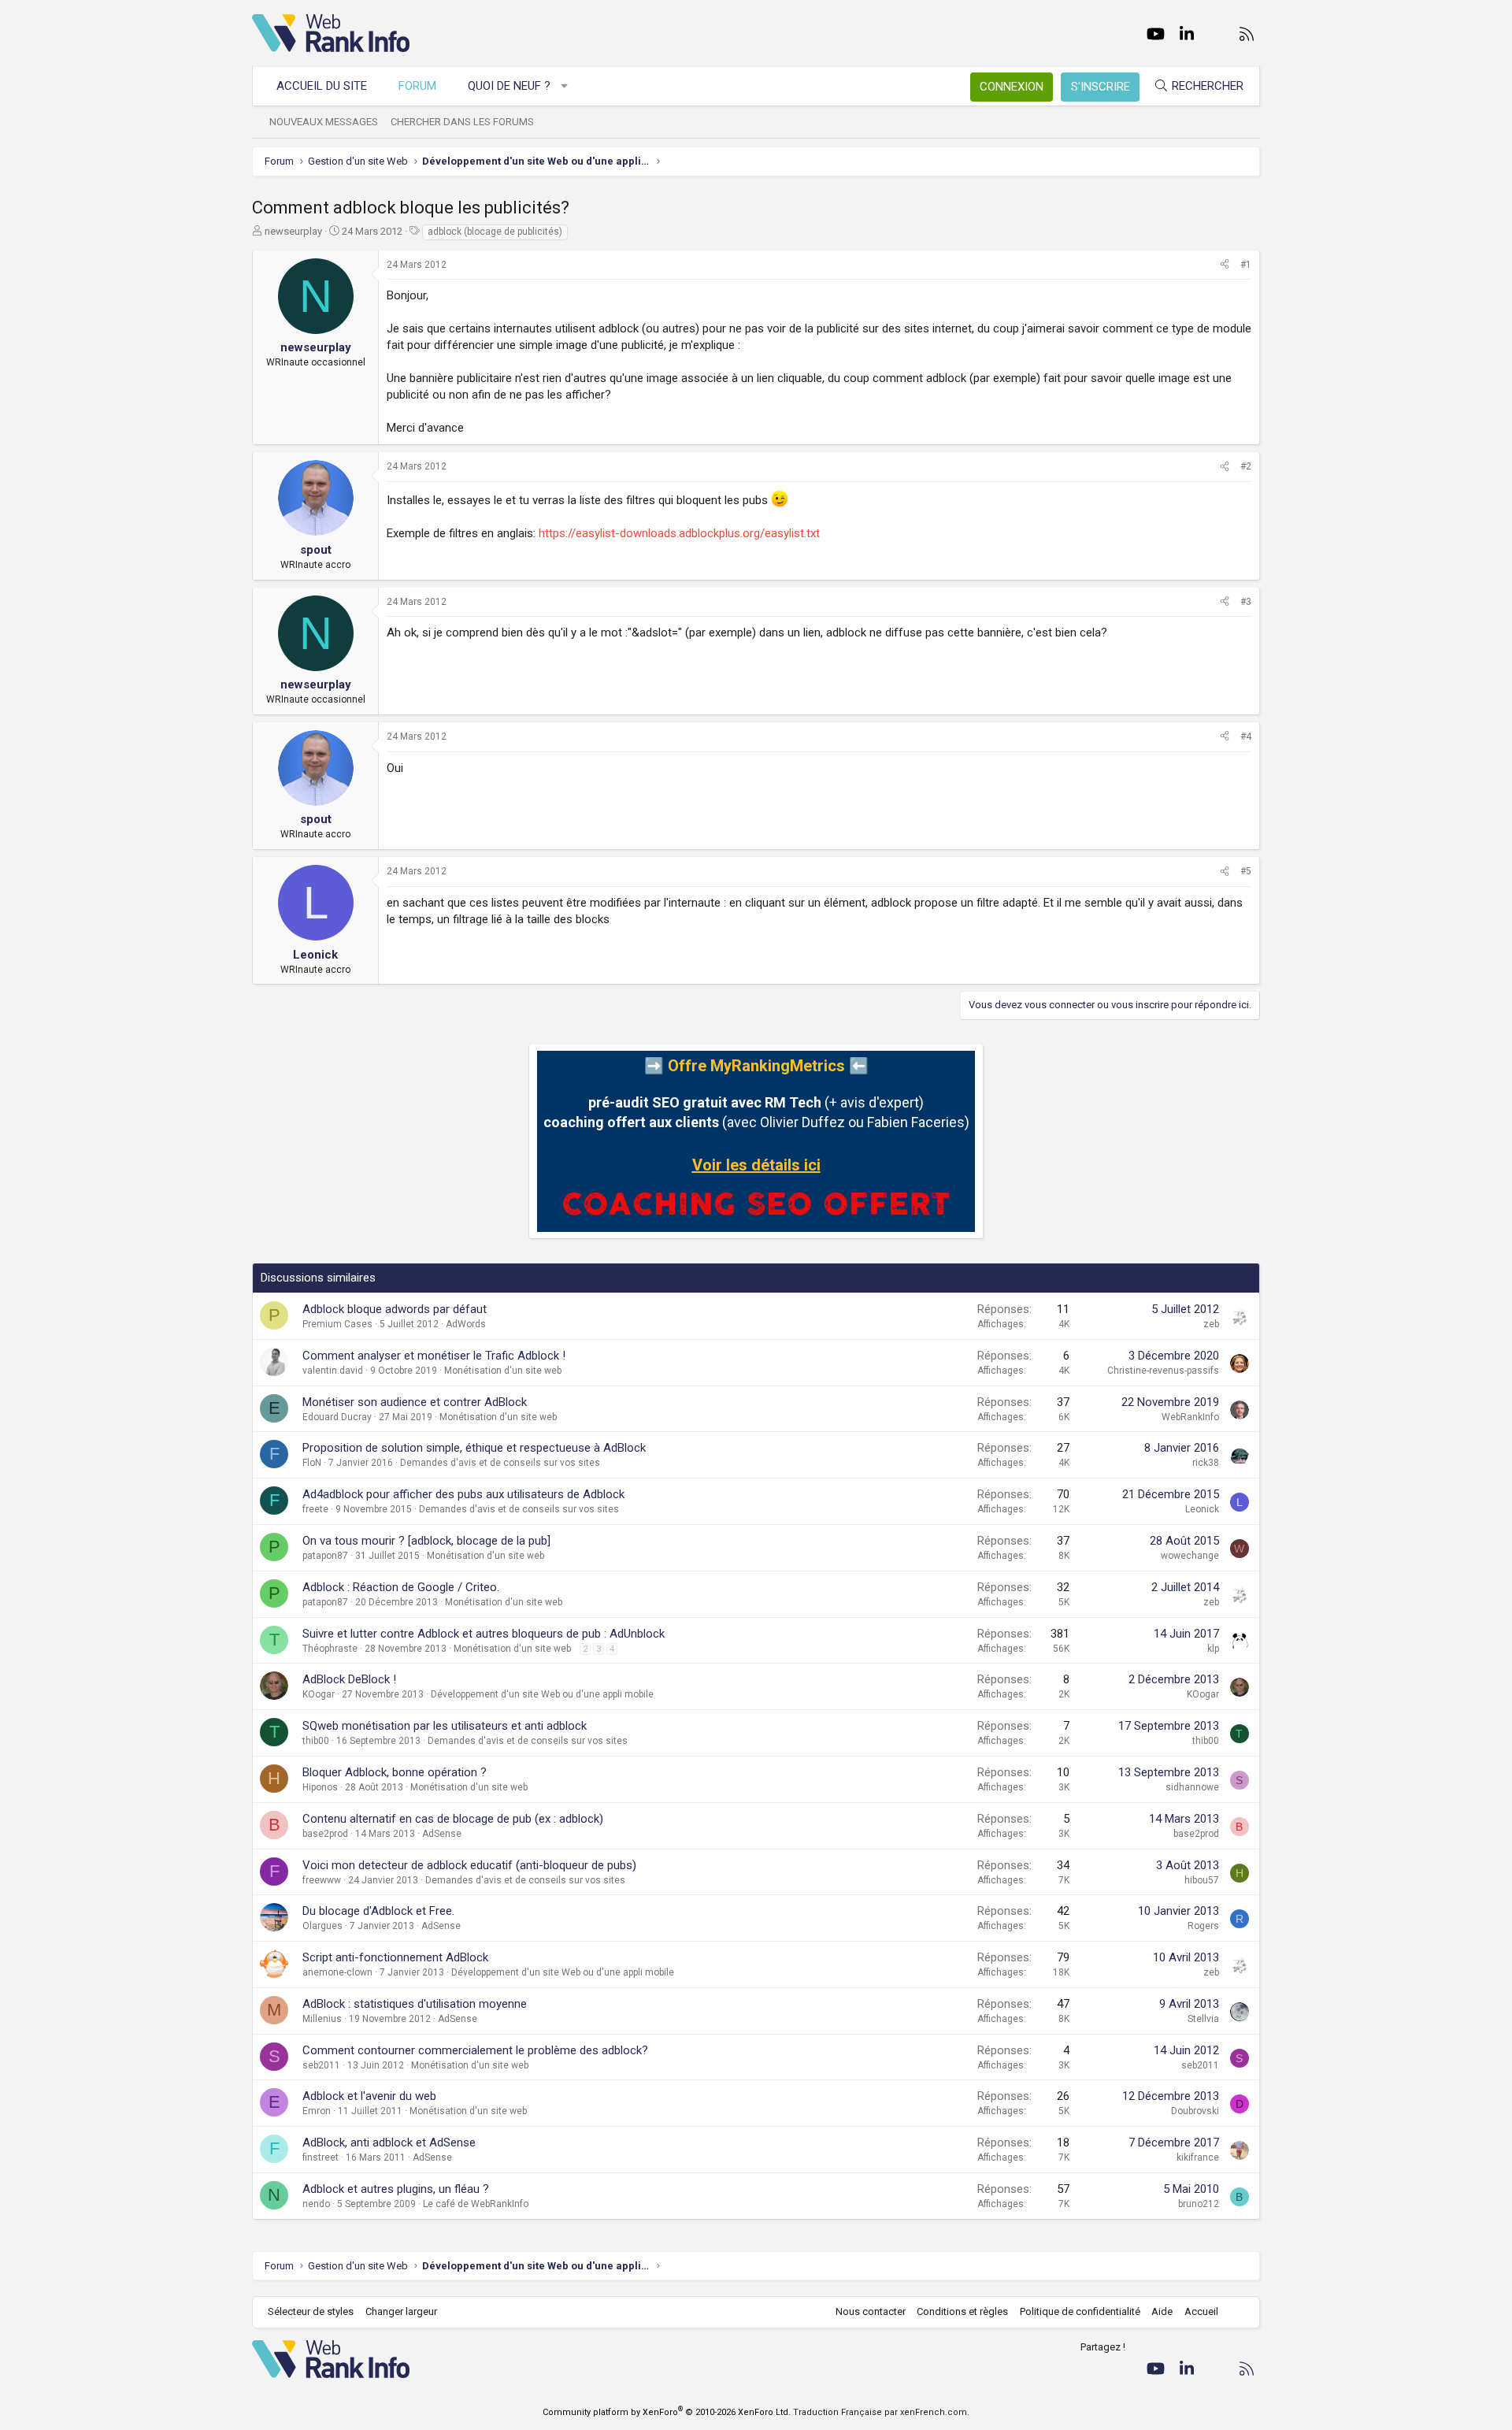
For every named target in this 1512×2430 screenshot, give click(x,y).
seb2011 (321, 2065)
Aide (1162, 2311)
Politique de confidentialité (1080, 2311)
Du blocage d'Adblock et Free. (378, 1911)
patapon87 (325, 1556)
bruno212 (1199, 2204)
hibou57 (1202, 1880)
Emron (317, 2111)
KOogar (319, 1694)
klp (1213, 1649)
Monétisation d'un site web (503, 1371)
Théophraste (330, 1649)
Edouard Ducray (337, 1417)
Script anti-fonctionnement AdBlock (395, 1957)
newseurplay (293, 231)
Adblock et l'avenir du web (369, 2096)
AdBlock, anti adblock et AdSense (389, 2142)
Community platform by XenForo (667, 2412)
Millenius (322, 2019)
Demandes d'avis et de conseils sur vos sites (500, 1463)
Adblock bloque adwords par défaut (395, 1309)
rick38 (1206, 1463)
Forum (417, 86)
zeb (1211, 1324)
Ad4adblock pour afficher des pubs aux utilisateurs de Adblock (463, 1494)
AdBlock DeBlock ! (349, 1679)
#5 (1246, 871)
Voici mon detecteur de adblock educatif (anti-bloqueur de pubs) (469, 1865)
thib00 (316, 1741)
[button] (565, 86)
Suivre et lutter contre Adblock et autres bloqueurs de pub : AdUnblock (484, 1634)
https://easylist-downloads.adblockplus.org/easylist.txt (679, 533)
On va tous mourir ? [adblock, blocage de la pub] (426, 1541)
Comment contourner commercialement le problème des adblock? (475, 2050)
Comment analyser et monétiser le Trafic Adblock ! (434, 1356)
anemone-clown (337, 1972)
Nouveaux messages (324, 122)
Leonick (1202, 1509)
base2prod (325, 1834)
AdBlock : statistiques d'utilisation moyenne (415, 2004)
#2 (1246, 466)
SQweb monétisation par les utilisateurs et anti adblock (445, 1726)
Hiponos (320, 1787)
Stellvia (1203, 2019)
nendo (316, 2204)
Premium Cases (337, 1324)
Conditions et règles (962, 2311)
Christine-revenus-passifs (1163, 1371)
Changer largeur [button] (401, 2311)
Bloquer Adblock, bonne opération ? (395, 1772)
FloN (312, 1463)
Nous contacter (871, 2311)
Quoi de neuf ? (509, 86)
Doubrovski (1195, 2111)
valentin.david (333, 1371)
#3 (1246, 602)
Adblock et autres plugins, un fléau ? (396, 2189)
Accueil (1201, 2311)
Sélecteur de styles (311, 2311)
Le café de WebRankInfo (476, 2204)
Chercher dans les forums (462, 122)
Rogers (1203, 1926)
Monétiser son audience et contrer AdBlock (415, 1402)
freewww (322, 1880)
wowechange (1190, 1556)
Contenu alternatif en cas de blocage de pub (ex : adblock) (453, 1819)
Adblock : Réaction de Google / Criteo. (401, 1587)
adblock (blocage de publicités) (495, 232)
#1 (1246, 265)
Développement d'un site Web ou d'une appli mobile (542, 1694)
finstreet (321, 2157)
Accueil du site (322, 86)
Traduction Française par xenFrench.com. (881, 2412)
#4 (1246, 736)
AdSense (442, 1834)
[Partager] (1225, 265)
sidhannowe (1192, 1787)
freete (315, 1509)
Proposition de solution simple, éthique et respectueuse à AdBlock (474, 1448)
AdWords (466, 1324)
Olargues (322, 1926)
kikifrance (1198, 2157)
